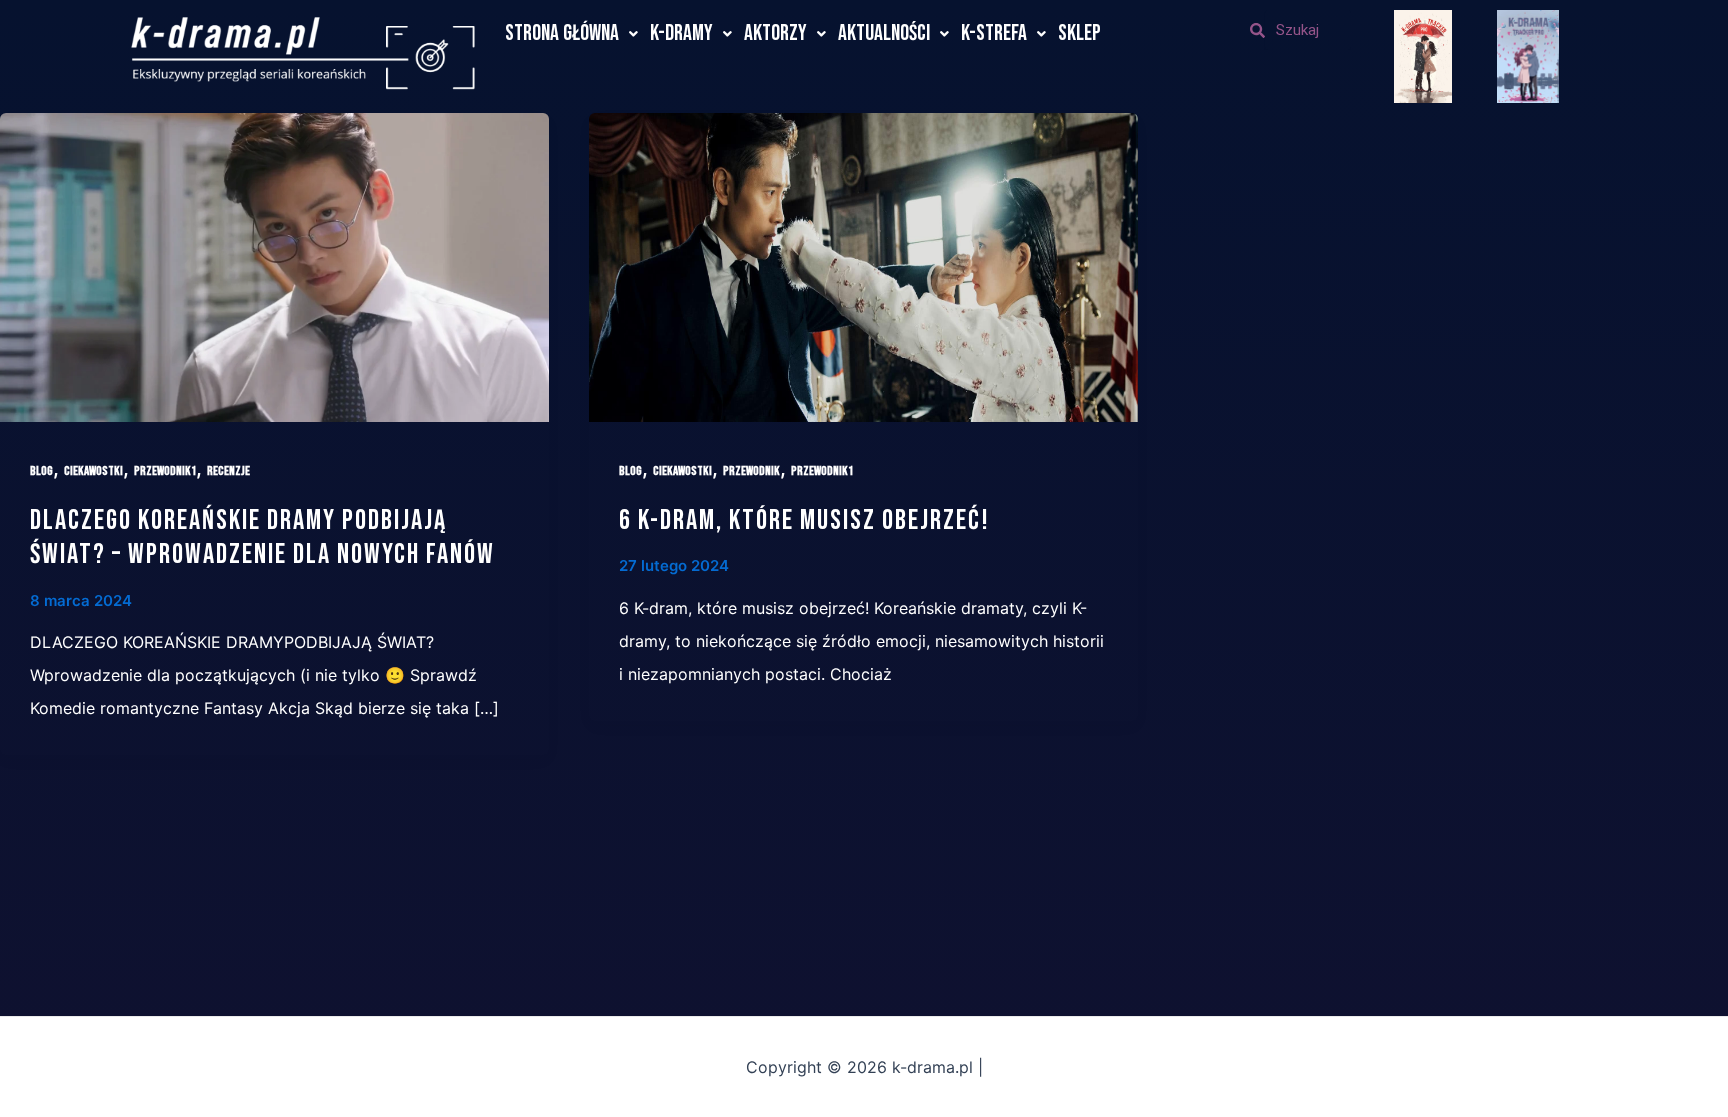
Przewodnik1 (165, 471)
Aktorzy (775, 33)
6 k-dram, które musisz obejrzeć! (804, 520)
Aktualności (884, 33)
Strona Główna (562, 33)
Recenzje (228, 471)
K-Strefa (994, 33)
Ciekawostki (93, 471)
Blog (41, 471)
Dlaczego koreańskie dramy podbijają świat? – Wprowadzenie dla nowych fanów (262, 537)
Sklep (1079, 33)
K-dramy (681, 33)
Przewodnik (751, 471)
